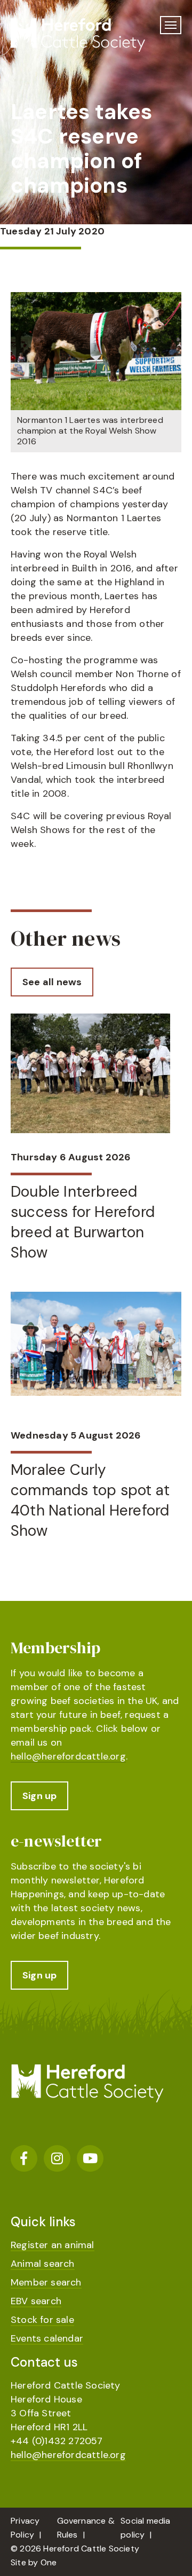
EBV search (36, 2301)
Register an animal (53, 2245)
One (49, 2562)
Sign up (39, 1796)
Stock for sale (42, 2320)
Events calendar (47, 2338)
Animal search (43, 2264)
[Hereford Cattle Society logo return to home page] (85, 35)
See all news (52, 982)
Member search (46, 2282)
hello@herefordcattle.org (68, 1756)
